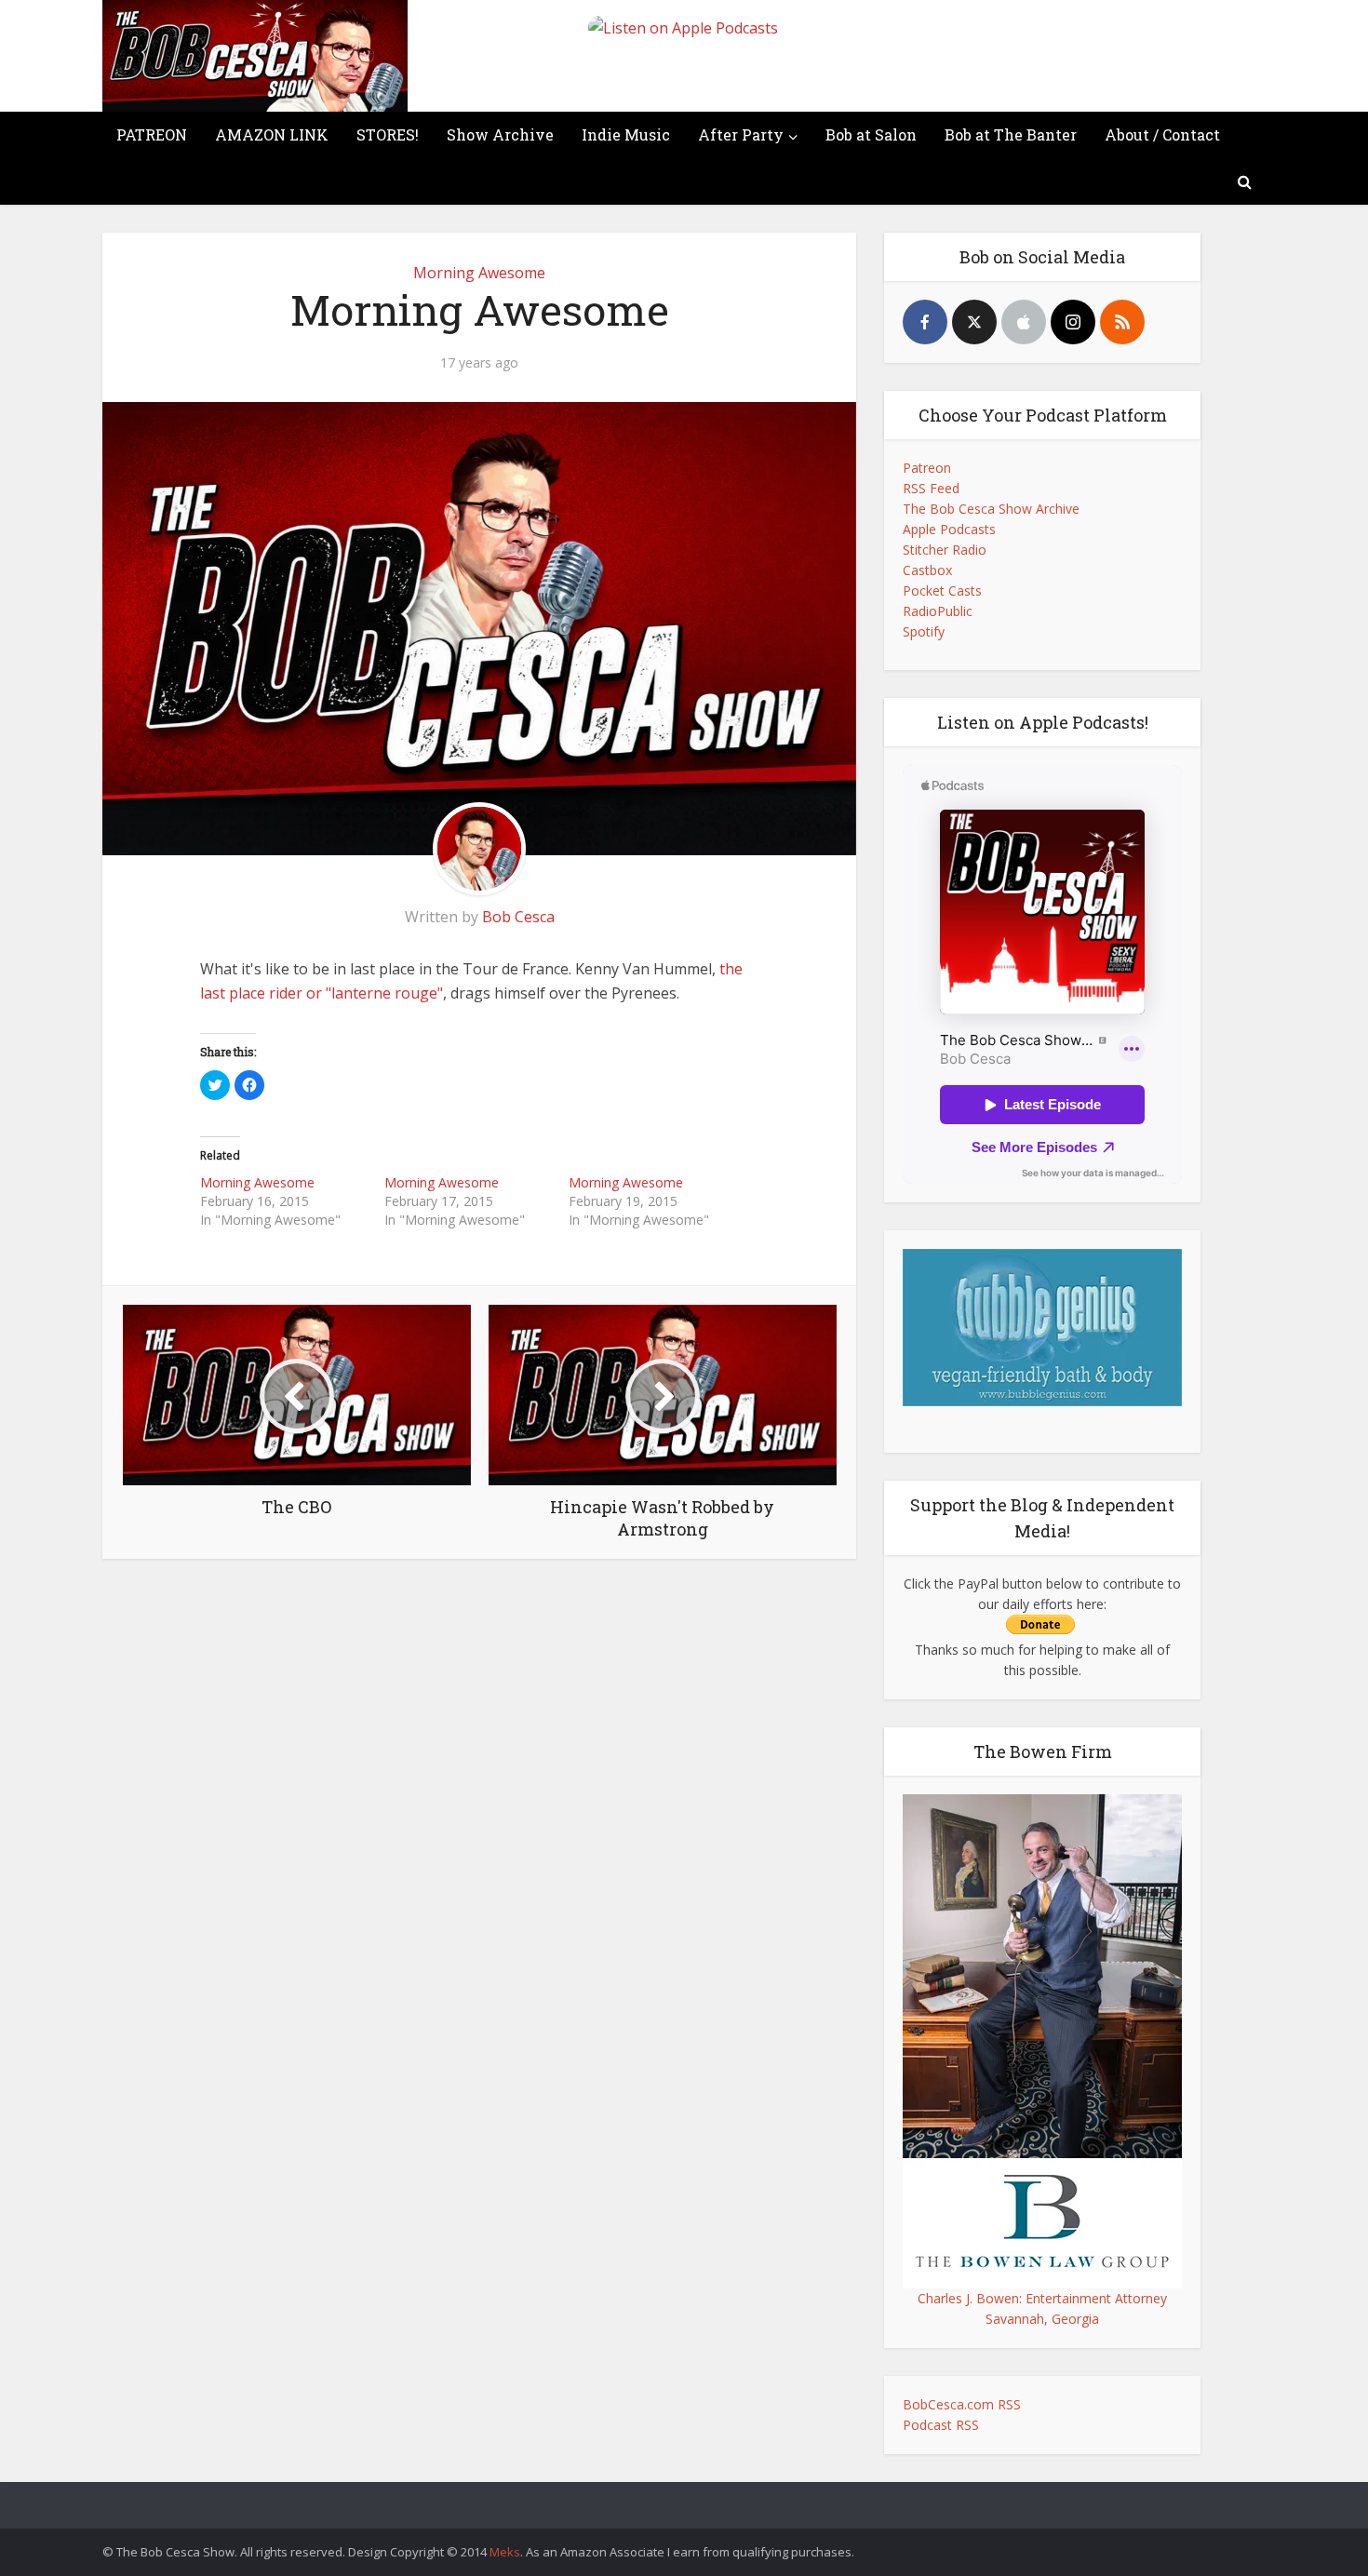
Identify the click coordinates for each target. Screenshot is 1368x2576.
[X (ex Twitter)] (974, 322)
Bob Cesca (518, 917)
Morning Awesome (479, 273)
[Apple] (1024, 322)
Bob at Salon (871, 134)
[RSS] (1122, 322)
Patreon (927, 468)
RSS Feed (931, 488)
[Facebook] (925, 322)
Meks (505, 2552)
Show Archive (500, 134)
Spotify (924, 631)
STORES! (388, 134)
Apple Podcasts (949, 529)
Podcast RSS (941, 2425)
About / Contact (1162, 134)
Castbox (927, 570)
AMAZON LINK (272, 134)
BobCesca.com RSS (962, 2404)
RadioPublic (938, 611)
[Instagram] (1073, 322)
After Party (741, 134)
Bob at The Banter (1011, 134)
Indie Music (626, 134)
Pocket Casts (942, 590)
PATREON (152, 134)
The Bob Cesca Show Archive (991, 509)
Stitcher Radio (945, 550)
